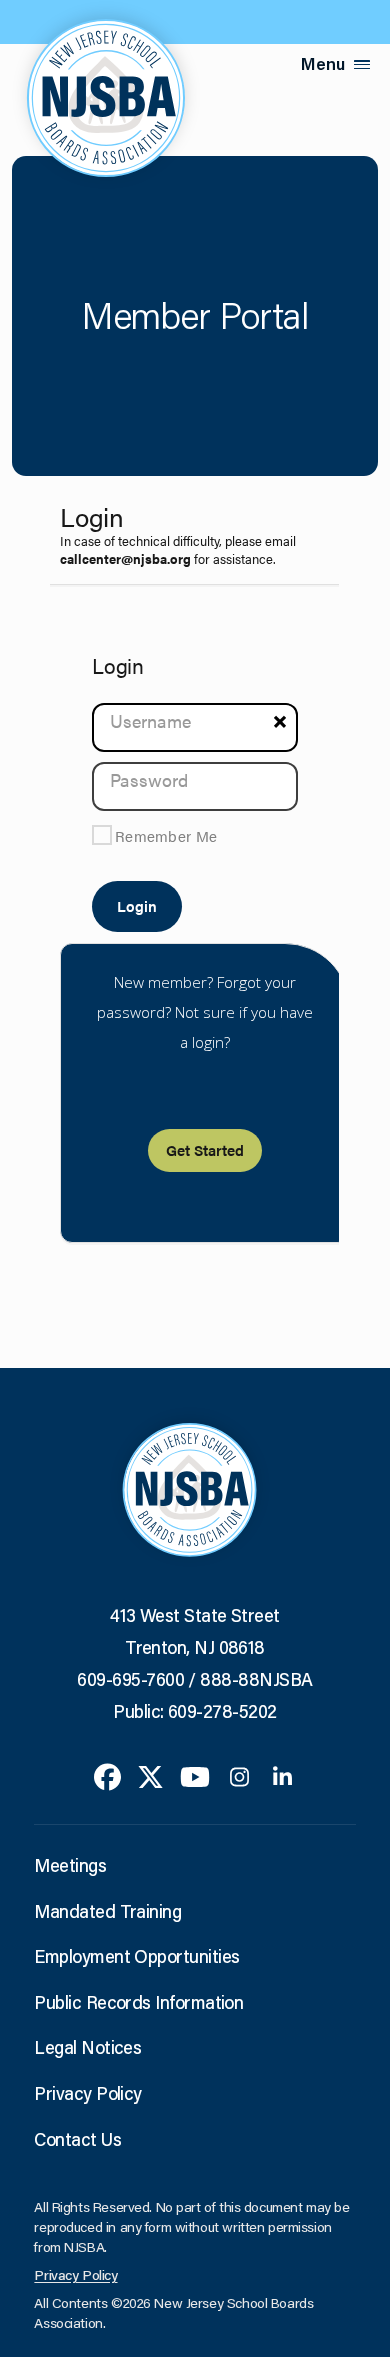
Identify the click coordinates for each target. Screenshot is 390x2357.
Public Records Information (138, 2002)
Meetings (70, 1865)
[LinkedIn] (282, 1775)
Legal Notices (87, 2047)
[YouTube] (195, 1775)
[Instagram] (239, 1775)
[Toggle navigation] (362, 64)
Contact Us (77, 2139)
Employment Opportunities (136, 1956)
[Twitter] (150, 1775)
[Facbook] (107, 1775)
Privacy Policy (87, 2093)
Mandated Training (107, 1911)
